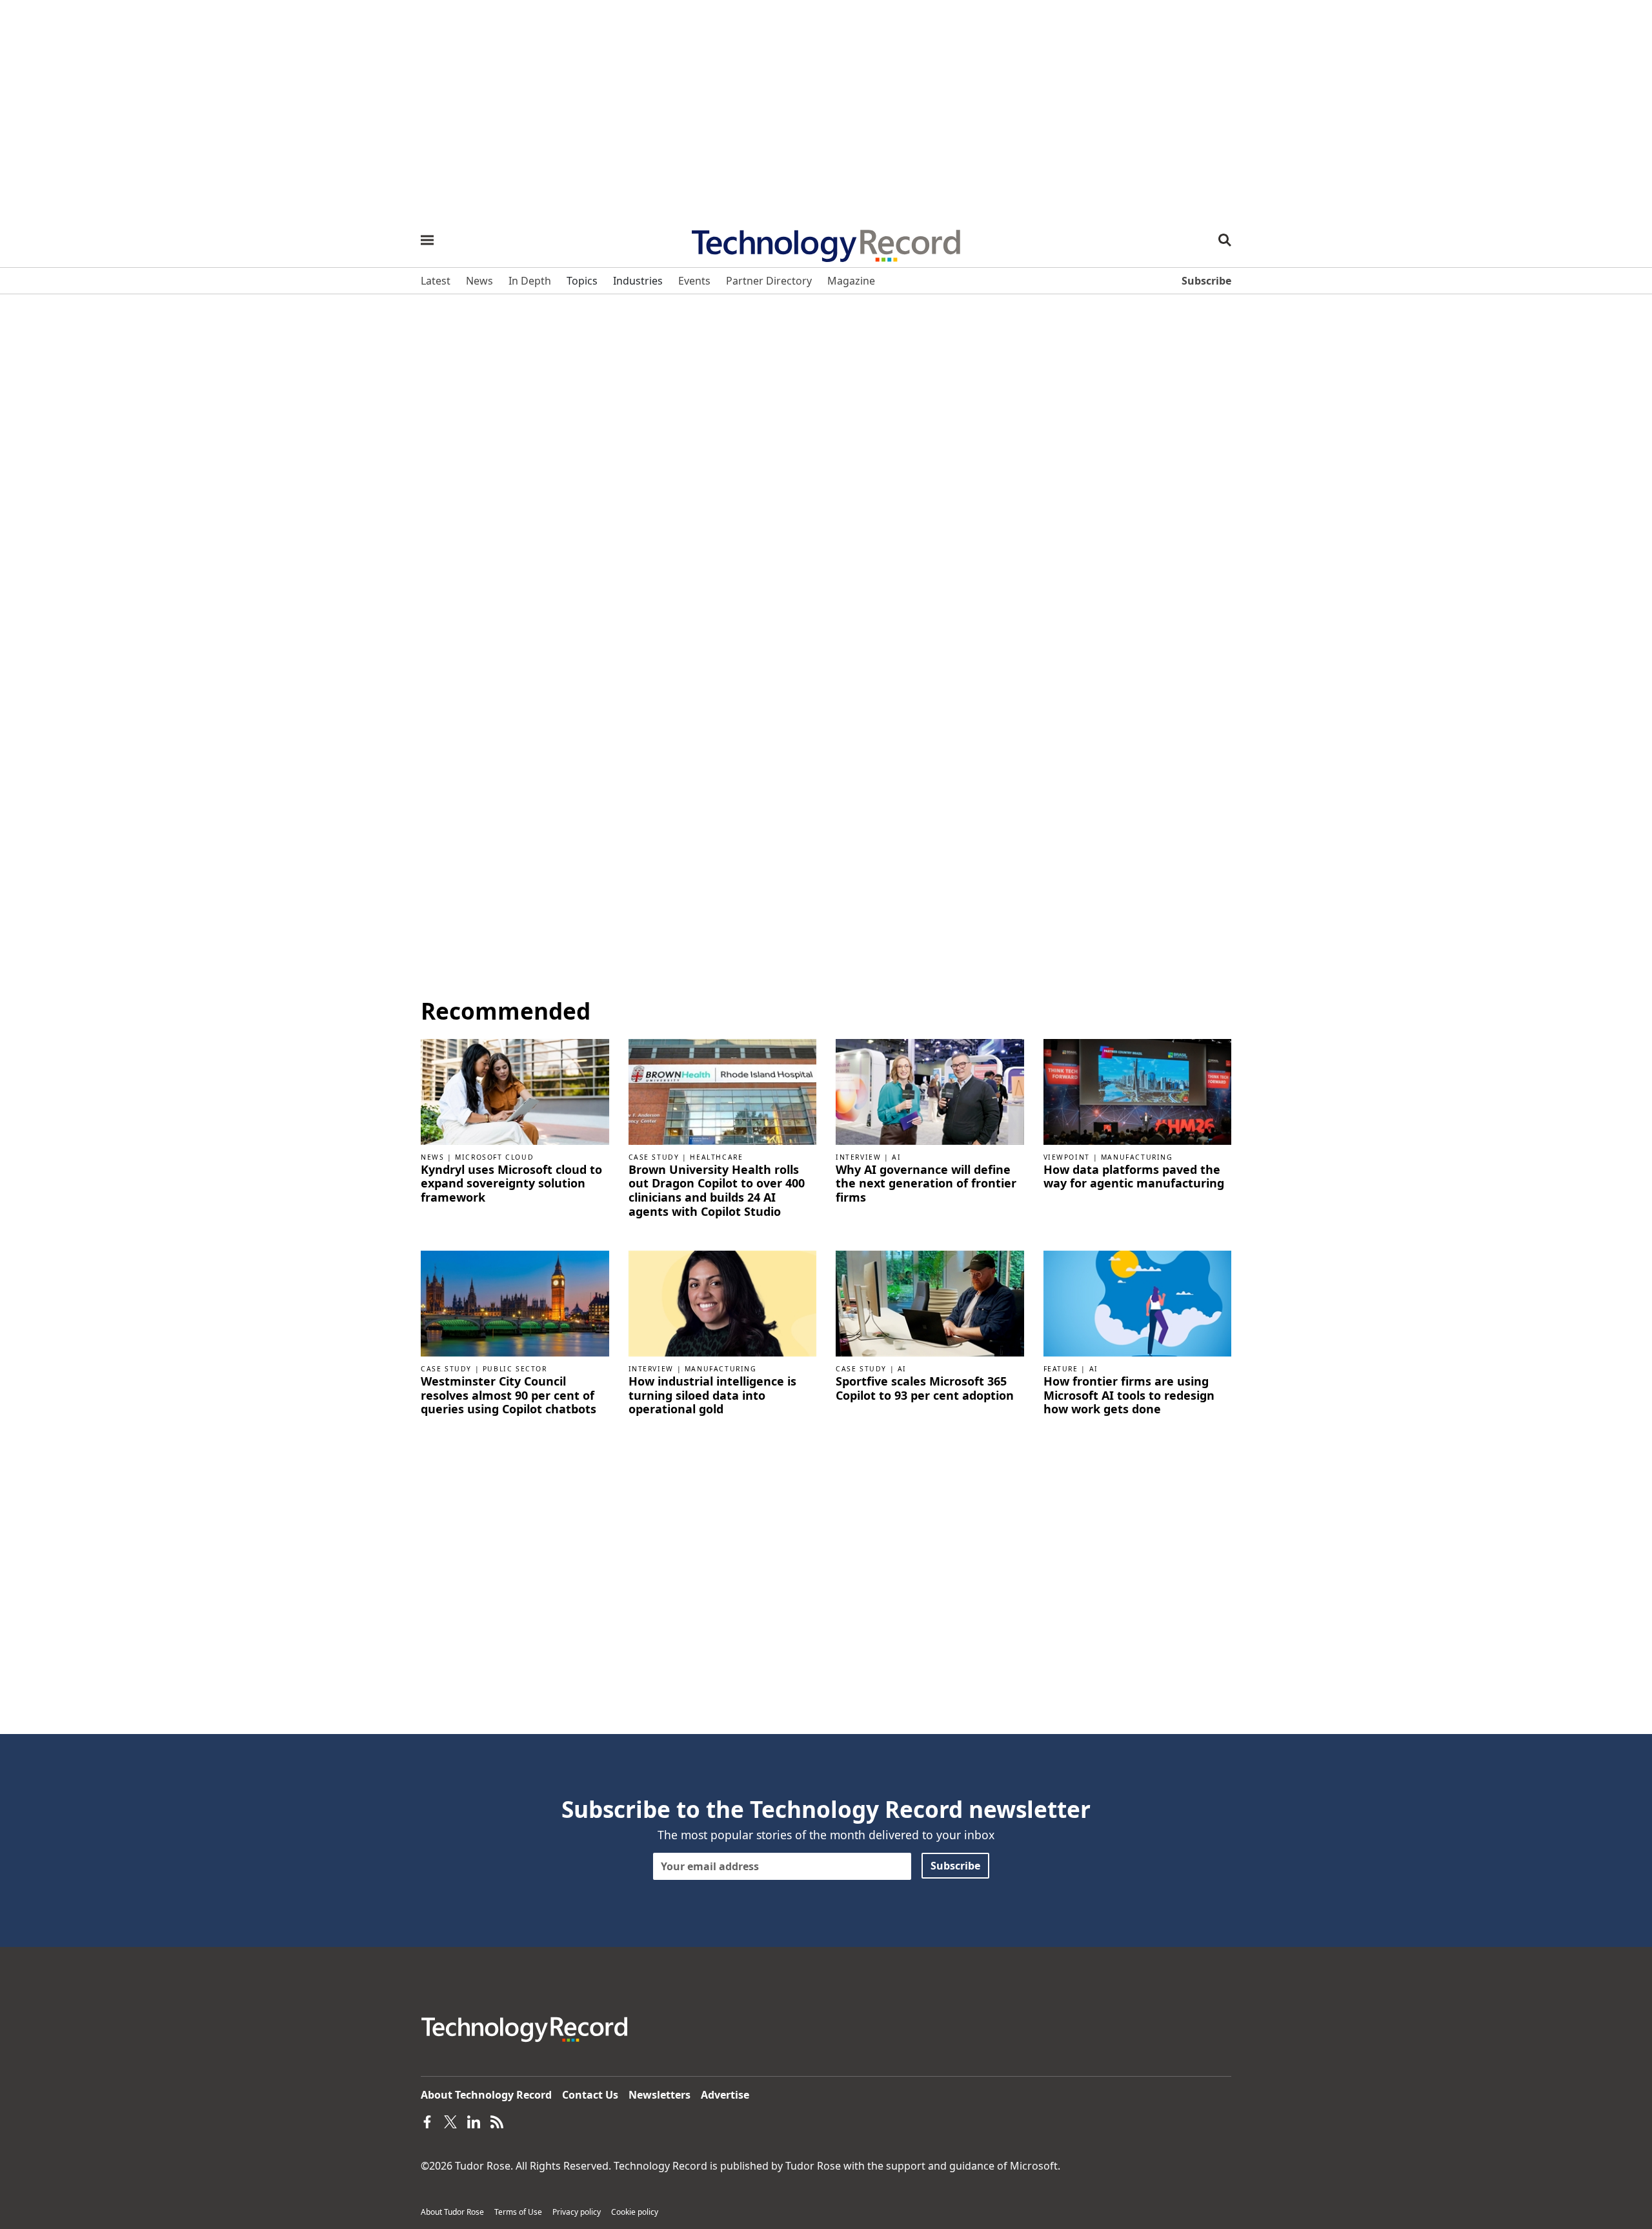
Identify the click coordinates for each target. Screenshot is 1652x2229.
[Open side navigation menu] (427, 240)
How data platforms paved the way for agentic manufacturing (1134, 1177)
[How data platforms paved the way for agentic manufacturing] (1138, 1091)
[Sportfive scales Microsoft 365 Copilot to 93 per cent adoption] (930, 1303)
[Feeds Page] (497, 2121)
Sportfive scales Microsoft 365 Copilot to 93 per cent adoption (925, 1388)
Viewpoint (1067, 1157)
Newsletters (660, 2095)
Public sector (515, 1369)
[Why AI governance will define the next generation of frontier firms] (930, 1091)
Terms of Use (518, 2212)
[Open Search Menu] (1225, 240)
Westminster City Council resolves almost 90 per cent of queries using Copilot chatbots (509, 1396)
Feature (1061, 1369)
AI (896, 1157)
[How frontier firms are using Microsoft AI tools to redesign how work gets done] (1138, 1303)
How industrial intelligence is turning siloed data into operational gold (712, 1396)
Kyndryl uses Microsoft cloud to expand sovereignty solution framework (511, 1184)
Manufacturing (1137, 1157)
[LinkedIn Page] (474, 2121)
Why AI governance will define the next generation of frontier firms (926, 1184)
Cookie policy (635, 2212)
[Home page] (826, 241)
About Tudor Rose (452, 2212)
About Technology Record (486, 2095)
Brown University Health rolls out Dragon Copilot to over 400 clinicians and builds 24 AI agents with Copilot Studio (717, 1191)
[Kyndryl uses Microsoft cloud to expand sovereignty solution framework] (515, 1091)
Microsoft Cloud (494, 1157)
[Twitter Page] (450, 2121)
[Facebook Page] (427, 2121)
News (432, 1157)
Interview (858, 1157)
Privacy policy (577, 2212)
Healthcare (716, 1157)
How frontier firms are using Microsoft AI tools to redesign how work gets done (1129, 1396)
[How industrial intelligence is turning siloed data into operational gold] (723, 1303)
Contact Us (590, 2095)
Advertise (725, 2095)
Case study (654, 1157)
